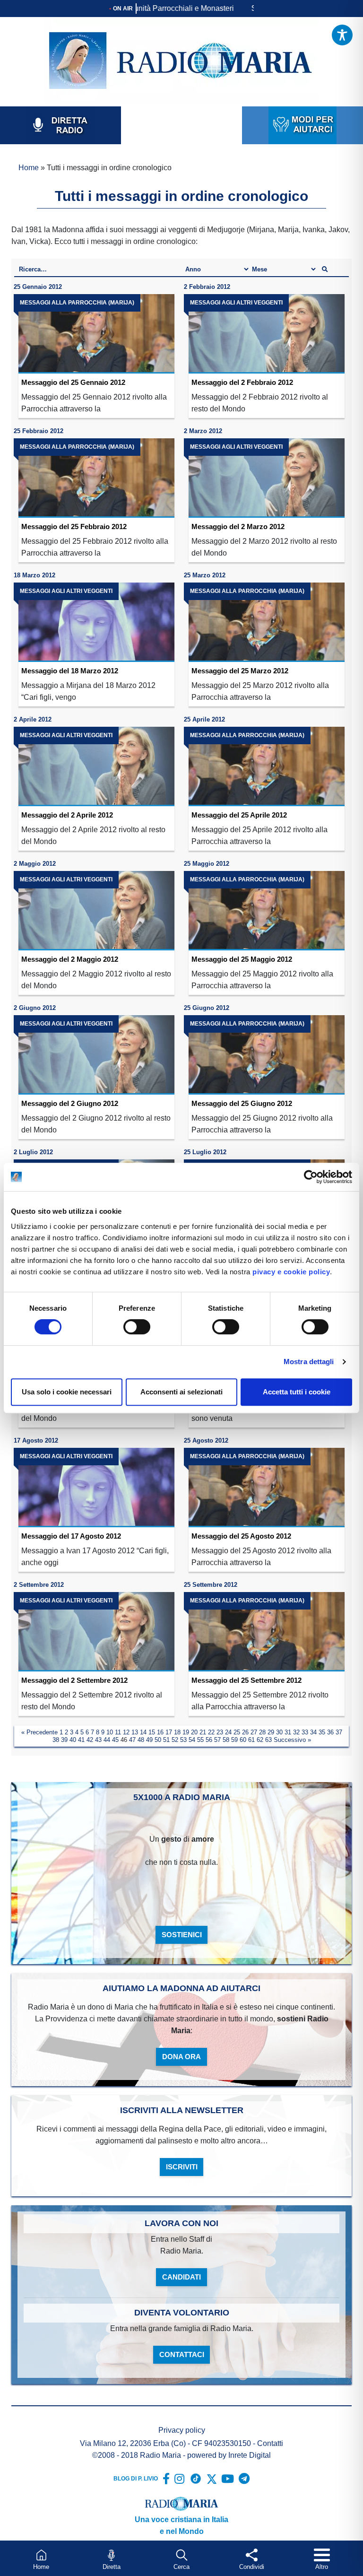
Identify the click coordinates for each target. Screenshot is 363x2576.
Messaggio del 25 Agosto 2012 (241, 1536)
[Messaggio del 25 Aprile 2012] (267, 766)
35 (322, 1732)
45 (115, 1740)
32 (296, 1732)
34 (313, 1732)
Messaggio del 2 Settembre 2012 (74, 1680)
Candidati (181, 2277)
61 (251, 1740)
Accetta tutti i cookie (297, 1392)
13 (135, 1732)
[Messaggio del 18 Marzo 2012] (96, 622)
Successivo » (292, 1740)
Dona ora (181, 2057)
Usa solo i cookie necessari (67, 1392)
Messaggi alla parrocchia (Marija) (77, 303)
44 (107, 1740)
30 (279, 1732)
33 (305, 1732)
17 (169, 1732)
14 (143, 1732)
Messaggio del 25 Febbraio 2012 (74, 527)
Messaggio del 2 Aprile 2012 (67, 815)
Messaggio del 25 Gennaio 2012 (73, 382)
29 (271, 1732)
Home (29, 168)
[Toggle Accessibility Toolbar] (342, 35)
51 (166, 1740)
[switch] (137, 1327)
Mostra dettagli (309, 1362)
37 (339, 1732)
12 (126, 1732)
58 (226, 1740)
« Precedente (39, 1732)
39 (64, 1740)
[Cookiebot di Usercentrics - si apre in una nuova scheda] (311, 1177)
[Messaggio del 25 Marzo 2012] (267, 622)
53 (183, 1740)
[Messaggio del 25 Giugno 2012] (267, 1055)
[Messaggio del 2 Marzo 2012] (267, 478)
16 (160, 1732)
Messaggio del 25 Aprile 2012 (239, 815)
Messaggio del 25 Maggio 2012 (242, 959)
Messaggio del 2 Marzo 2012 (238, 527)
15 (152, 1732)
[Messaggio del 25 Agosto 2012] (267, 1488)
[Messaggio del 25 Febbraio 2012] (96, 478)
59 (234, 1740)
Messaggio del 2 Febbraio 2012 (242, 382)
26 (245, 1732)
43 (98, 1740)
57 (217, 1740)
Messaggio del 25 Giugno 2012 (242, 1103)
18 (177, 1732)
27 (254, 1732)
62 (260, 1740)
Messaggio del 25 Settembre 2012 (246, 1680)
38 (56, 1740)
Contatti (270, 2443)
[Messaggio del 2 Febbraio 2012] (267, 334)
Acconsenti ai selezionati (181, 1392)
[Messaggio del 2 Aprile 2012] (96, 766)
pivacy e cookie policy (291, 1272)
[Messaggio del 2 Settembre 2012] (96, 1632)
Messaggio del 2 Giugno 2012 (70, 1103)
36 (330, 1732)
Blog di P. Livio (136, 2479)
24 (228, 1732)
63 (268, 1740)
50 (158, 1740)
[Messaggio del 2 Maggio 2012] (96, 911)
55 (200, 1740)
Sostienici (182, 1935)
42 (90, 1740)
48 (141, 1740)
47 (132, 1740)
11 (118, 1732)
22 (211, 1732)
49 (149, 1740)
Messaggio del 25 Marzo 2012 (240, 671)
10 (110, 1732)
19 (186, 1732)
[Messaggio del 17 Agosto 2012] (96, 1488)
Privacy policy (182, 2430)
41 (81, 1740)
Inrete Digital (250, 2455)
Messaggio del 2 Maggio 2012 (70, 959)
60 (243, 1740)
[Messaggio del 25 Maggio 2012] (267, 911)
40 (73, 1740)
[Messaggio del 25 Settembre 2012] (267, 1632)
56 (209, 1740)
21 (203, 1732)
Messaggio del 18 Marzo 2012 (70, 671)
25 (237, 1732)
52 (175, 1740)
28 (262, 1732)
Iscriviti (182, 2167)
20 (194, 1732)
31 (288, 1732)
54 (192, 1740)
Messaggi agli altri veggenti (236, 303)
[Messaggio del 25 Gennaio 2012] (96, 334)
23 (220, 1732)
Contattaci (182, 2354)
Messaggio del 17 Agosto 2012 (71, 1536)
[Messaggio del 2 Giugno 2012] (96, 1055)
